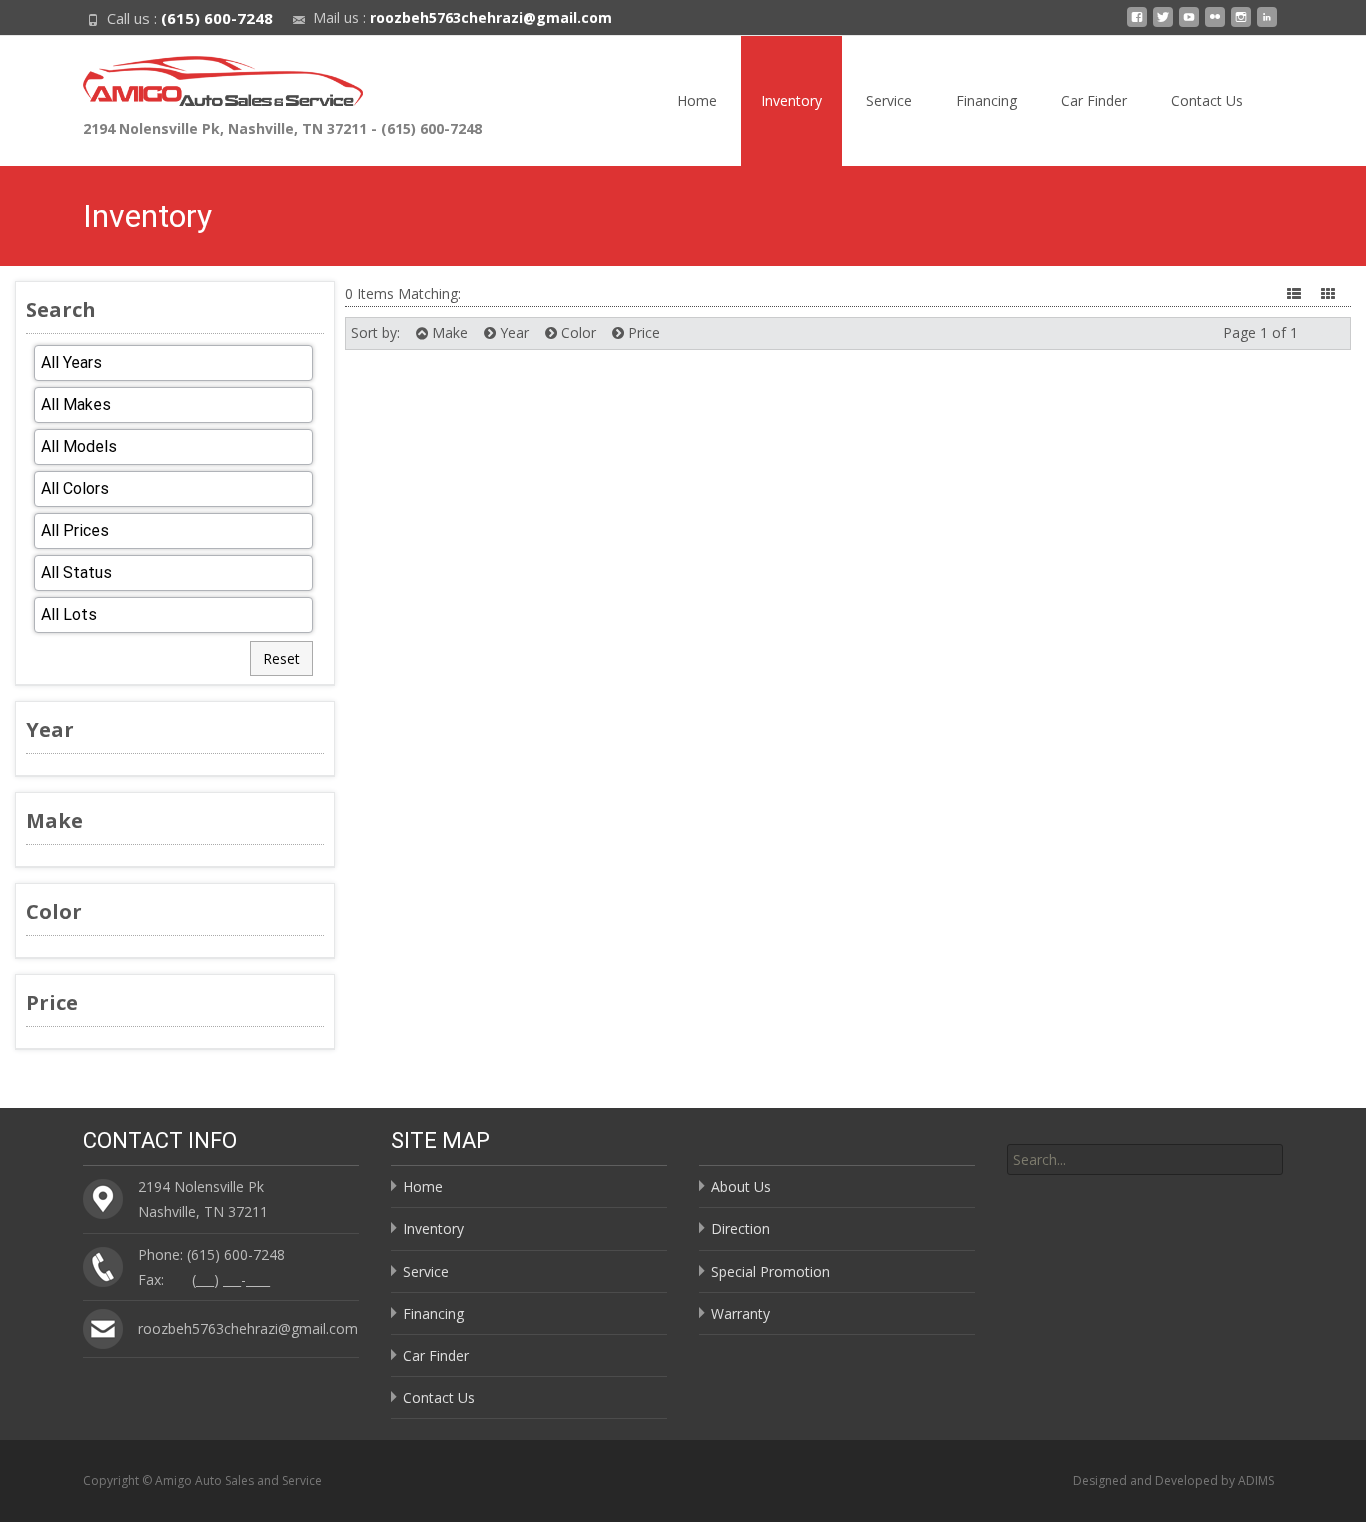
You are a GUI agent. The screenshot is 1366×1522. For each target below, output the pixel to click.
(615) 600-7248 (217, 18)
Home (697, 100)
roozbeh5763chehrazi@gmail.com (491, 17)
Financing (986, 100)
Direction (740, 1228)
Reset (281, 658)
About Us (741, 1186)
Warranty (740, 1313)
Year (512, 332)
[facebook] (1137, 24)
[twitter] (1163, 24)
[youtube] (1189, 24)
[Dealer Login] (1267, 24)
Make (448, 332)
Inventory (791, 100)
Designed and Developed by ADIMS (1173, 1480)
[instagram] (1241, 24)
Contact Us (1207, 100)
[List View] (1296, 293)
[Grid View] (1330, 293)
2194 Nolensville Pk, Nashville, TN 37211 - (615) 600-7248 (282, 128)
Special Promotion (770, 1271)
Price (642, 332)
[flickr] (1215, 24)
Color (576, 332)
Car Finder (1094, 100)
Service (889, 100)
